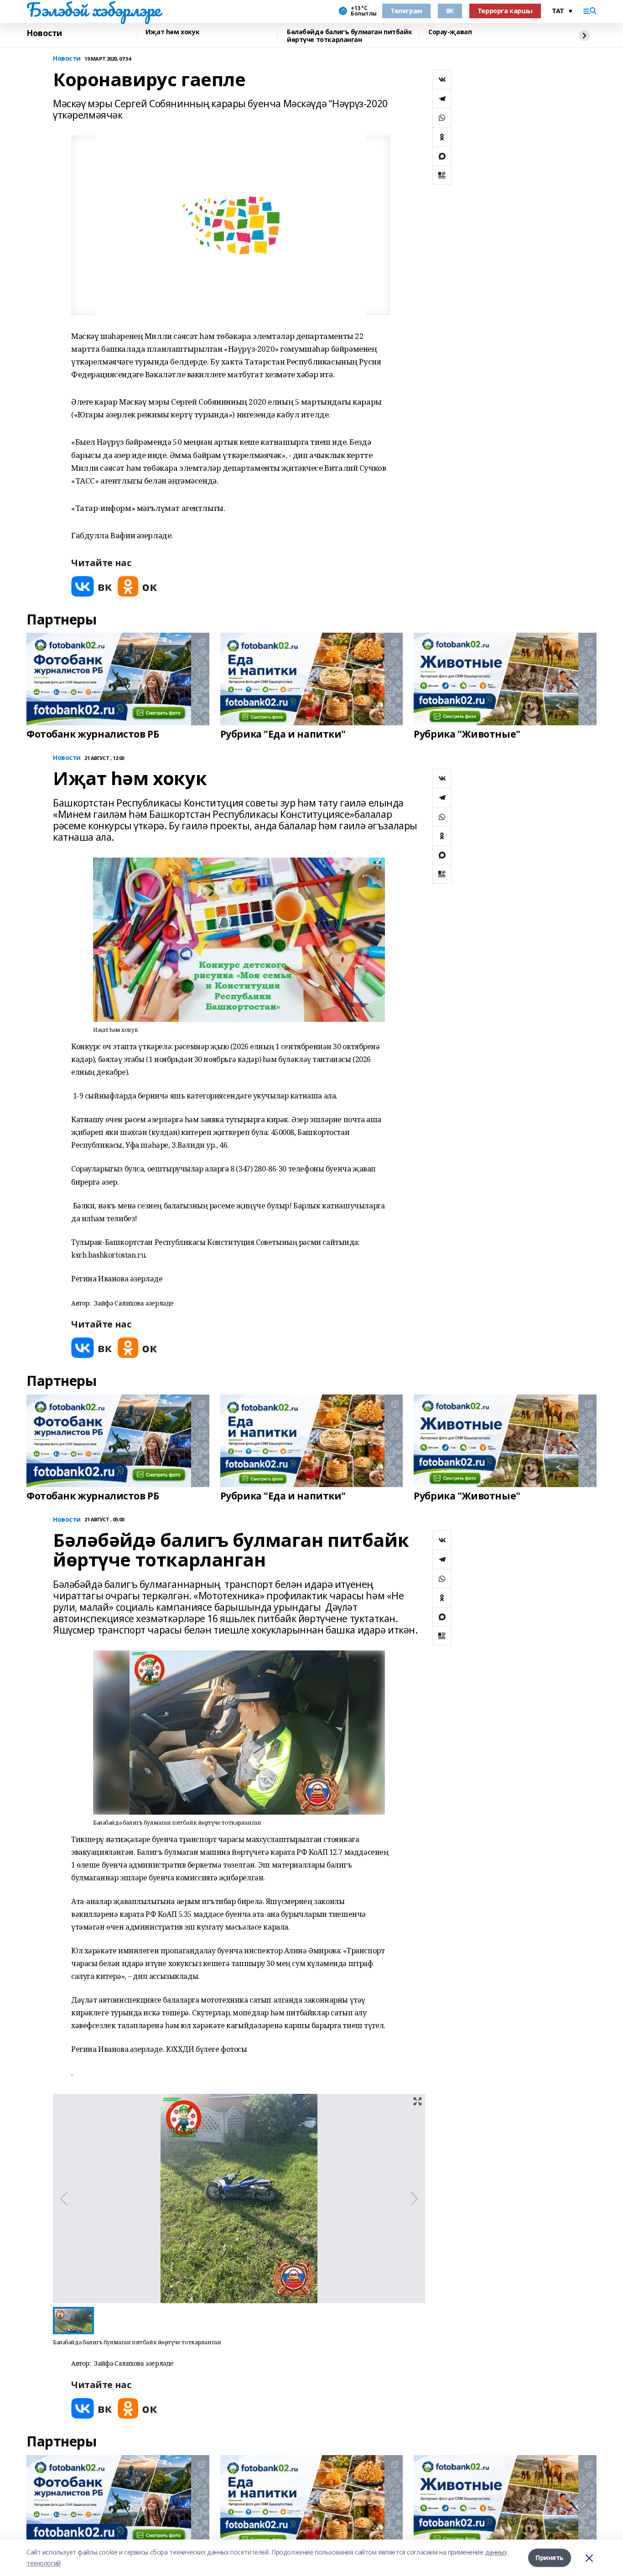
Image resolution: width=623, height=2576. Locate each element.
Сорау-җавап (450, 32)
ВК (450, 11)
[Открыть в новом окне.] (92, 586)
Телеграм (406, 11)
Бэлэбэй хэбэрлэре (93, 10)
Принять (550, 2558)
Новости (44, 33)
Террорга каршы (505, 11)
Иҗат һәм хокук (172, 32)
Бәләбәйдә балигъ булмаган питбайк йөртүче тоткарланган (349, 36)
